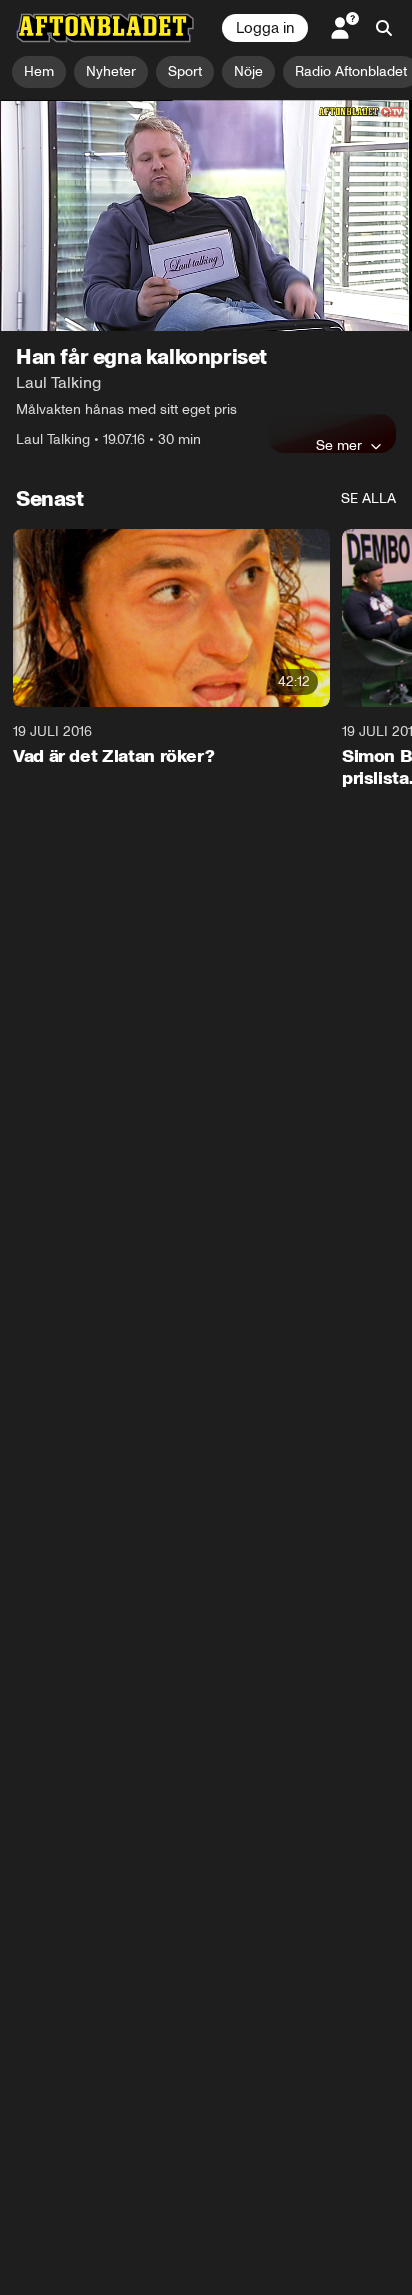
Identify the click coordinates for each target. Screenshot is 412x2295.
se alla (368, 498)
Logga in (265, 28)
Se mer (339, 445)
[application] (206, 216)
